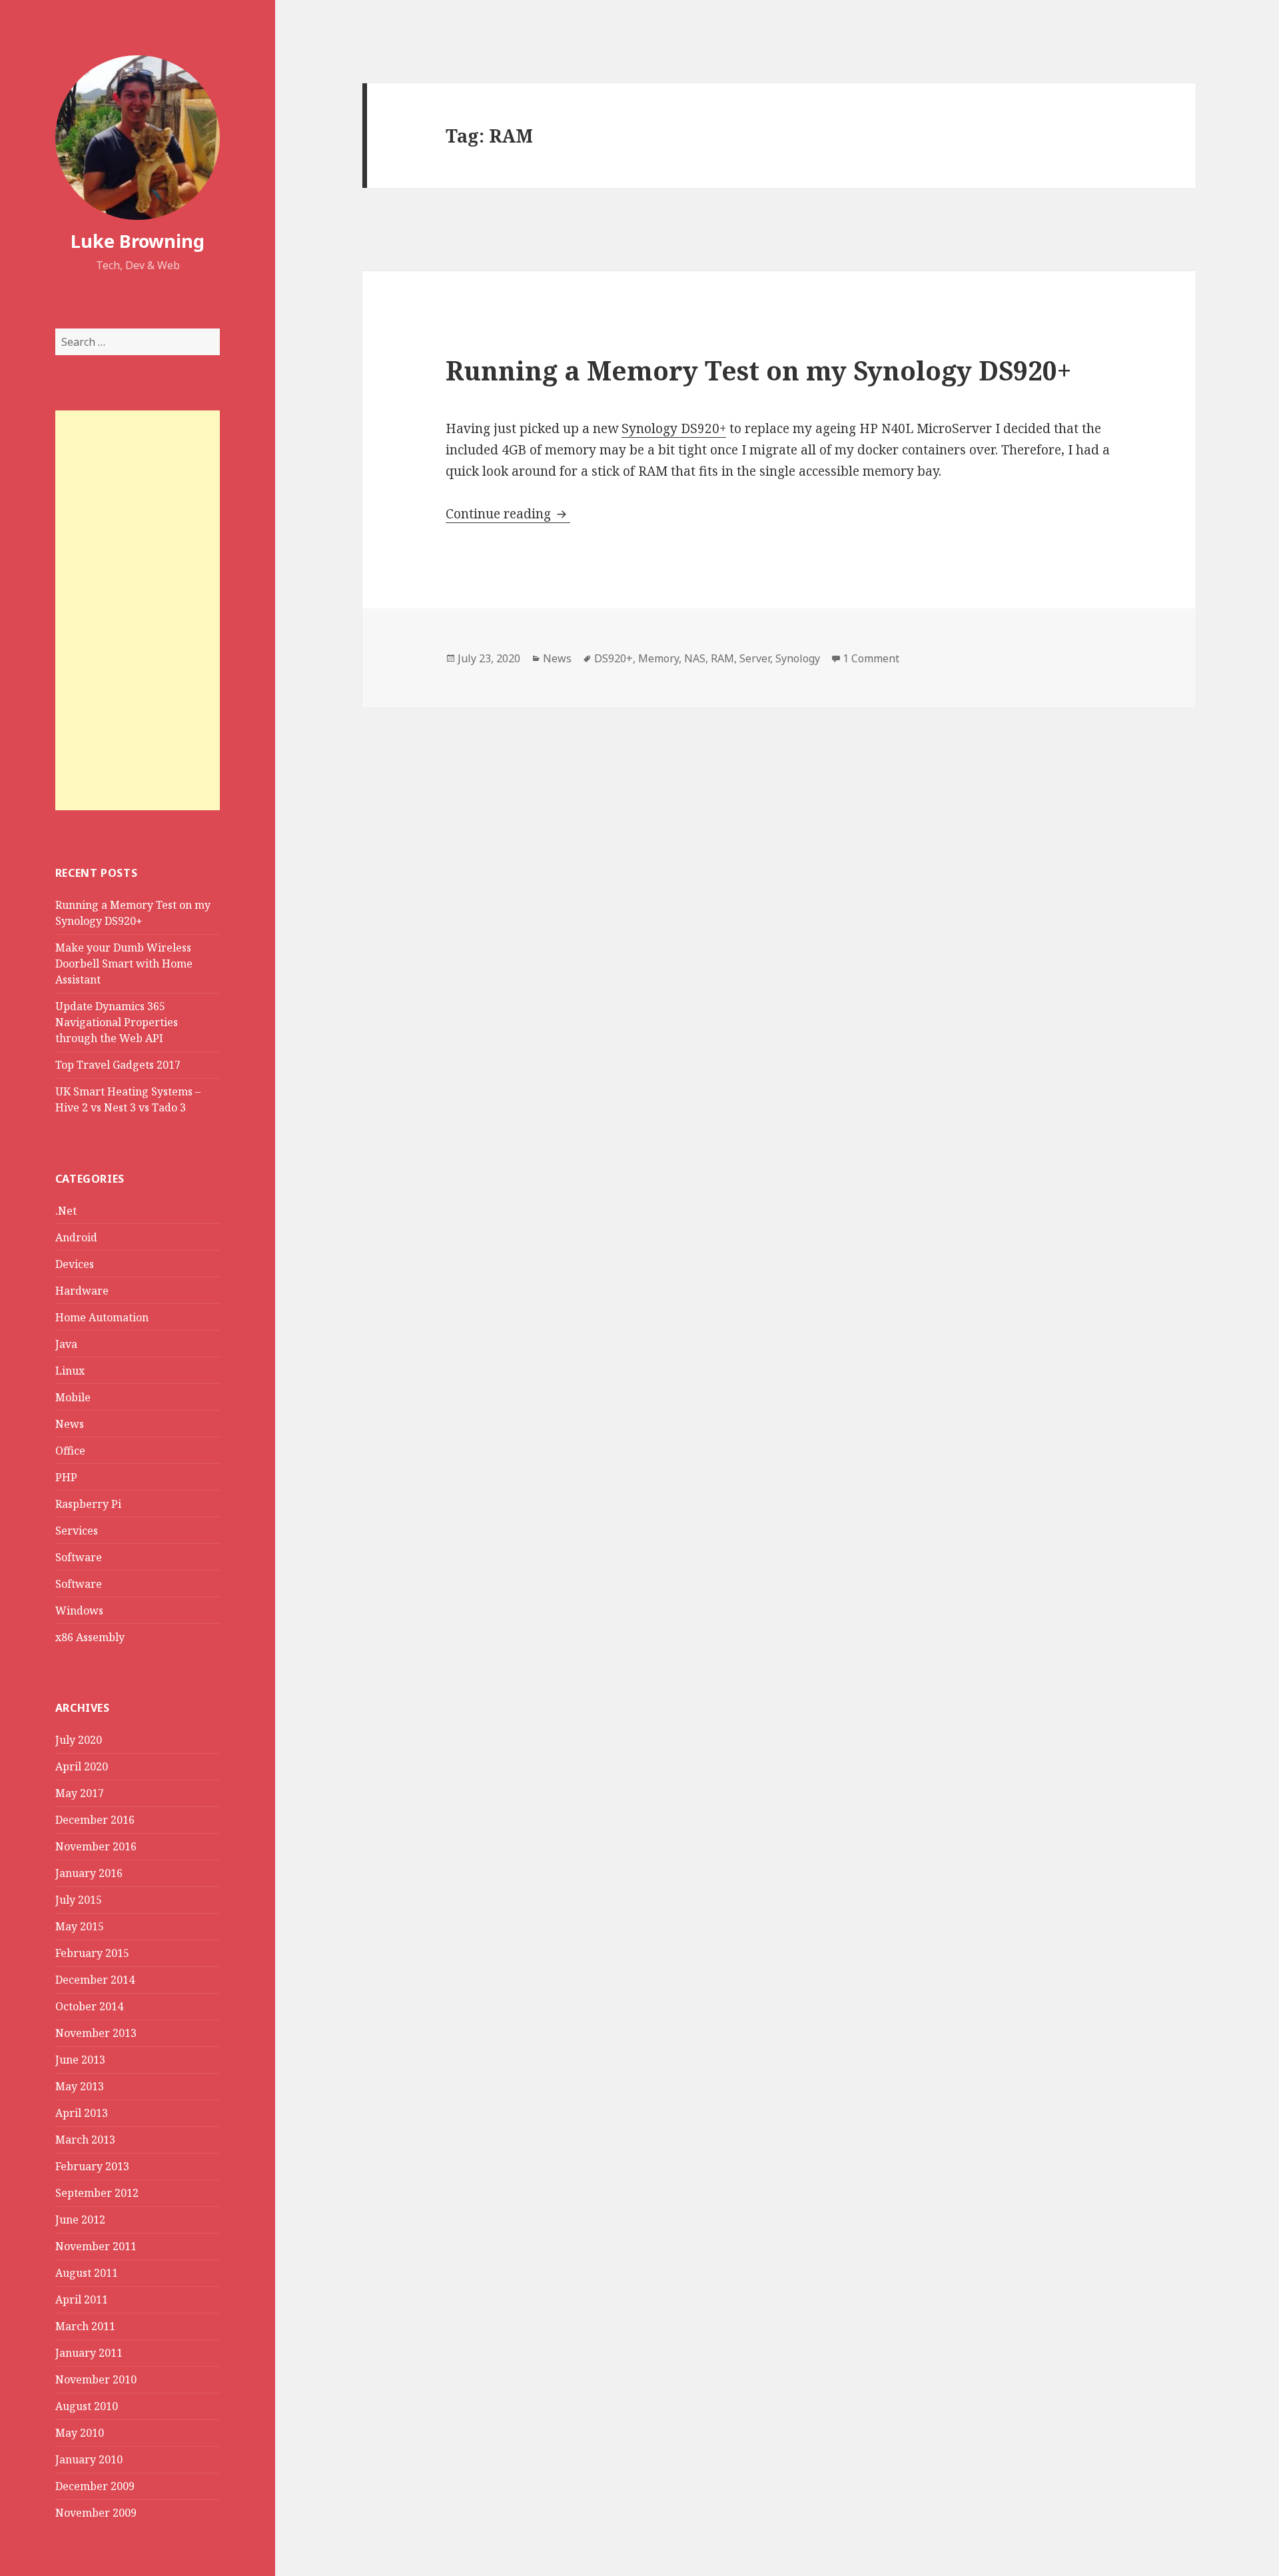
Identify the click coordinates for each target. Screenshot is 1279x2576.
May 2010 (80, 2433)
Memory (658, 658)
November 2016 (96, 1846)
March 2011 (85, 2326)
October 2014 (89, 2006)
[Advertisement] (138, 610)
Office (70, 1451)
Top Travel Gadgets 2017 (118, 1065)
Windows (79, 1610)
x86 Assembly (90, 1637)
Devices (75, 1264)
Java (66, 1344)
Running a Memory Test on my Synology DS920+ (758, 370)
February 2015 (92, 1953)
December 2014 (95, 1980)
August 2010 (87, 2406)
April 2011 (82, 2299)
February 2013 (92, 2166)
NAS (695, 658)
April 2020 (82, 1766)
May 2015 (80, 1926)
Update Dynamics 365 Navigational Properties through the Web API (117, 1022)
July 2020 (79, 1740)
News (70, 1424)
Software (79, 1557)
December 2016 (95, 1820)
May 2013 (80, 2086)
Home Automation (102, 1317)
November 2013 (96, 2033)
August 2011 (87, 2273)
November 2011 (96, 2246)
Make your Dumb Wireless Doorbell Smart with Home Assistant (124, 964)
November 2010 (96, 2379)
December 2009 (95, 2486)
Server (755, 658)
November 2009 (96, 2513)
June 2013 (80, 2060)
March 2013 (85, 2140)
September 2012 (97, 2193)
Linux (70, 1371)
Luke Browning (138, 241)
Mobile (73, 1397)
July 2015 (79, 1900)
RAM (722, 658)
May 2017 (80, 1793)
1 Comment (871, 658)
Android (76, 1237)
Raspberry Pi (88, 1504)
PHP (66, 1477)
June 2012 (80, 2220)
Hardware (82, 1291)
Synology (798, 658)
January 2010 (89, 2459)
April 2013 (82, 2113)
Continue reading (508, 514)
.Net (66, 1211)
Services (77, 1531)
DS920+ (614, 658)
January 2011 (89, 2353)
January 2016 (89, 1873)
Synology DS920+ (674, 428)
